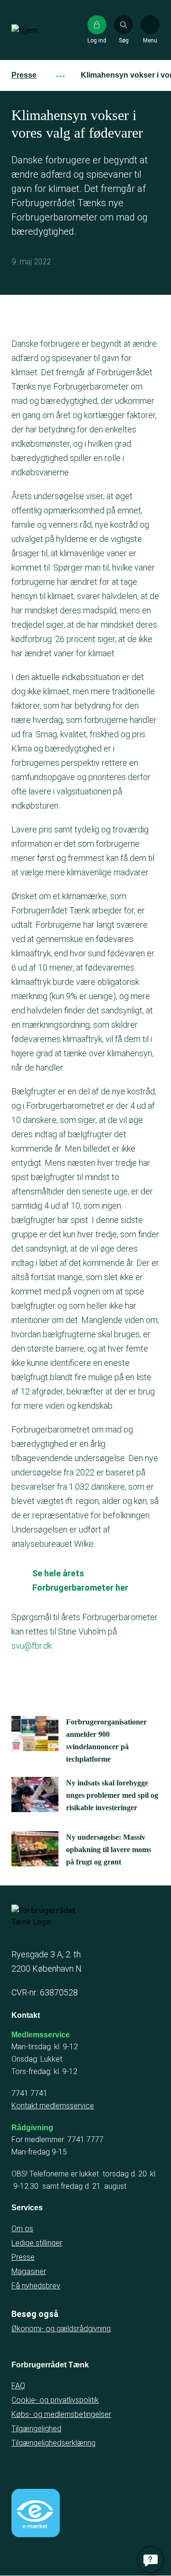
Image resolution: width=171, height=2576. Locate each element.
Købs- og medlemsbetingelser (61, 2414)
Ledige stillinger (37, 2243)
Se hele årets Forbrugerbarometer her (80, 1580)
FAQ (18, 2386)
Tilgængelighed (36, 2429)
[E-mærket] (36, 2513)
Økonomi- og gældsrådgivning (61, 2329)
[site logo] (42, 30)
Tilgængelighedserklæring (53, 2443)
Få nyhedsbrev (36, 2286)
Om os (22, 2229)
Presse (24, 75)
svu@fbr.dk (32, 1646)
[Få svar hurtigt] (151, 2559)
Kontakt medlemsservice (53, 2106)
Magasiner (29, 2271)
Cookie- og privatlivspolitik (55, 2400)
